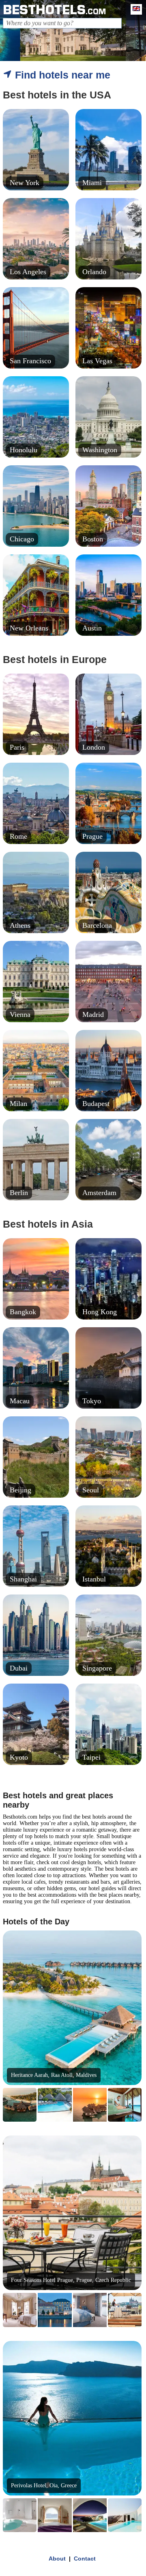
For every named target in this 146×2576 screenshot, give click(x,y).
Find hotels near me (61, 75)
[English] (134, 9)
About (57, 2559)
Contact (85, 2559)
